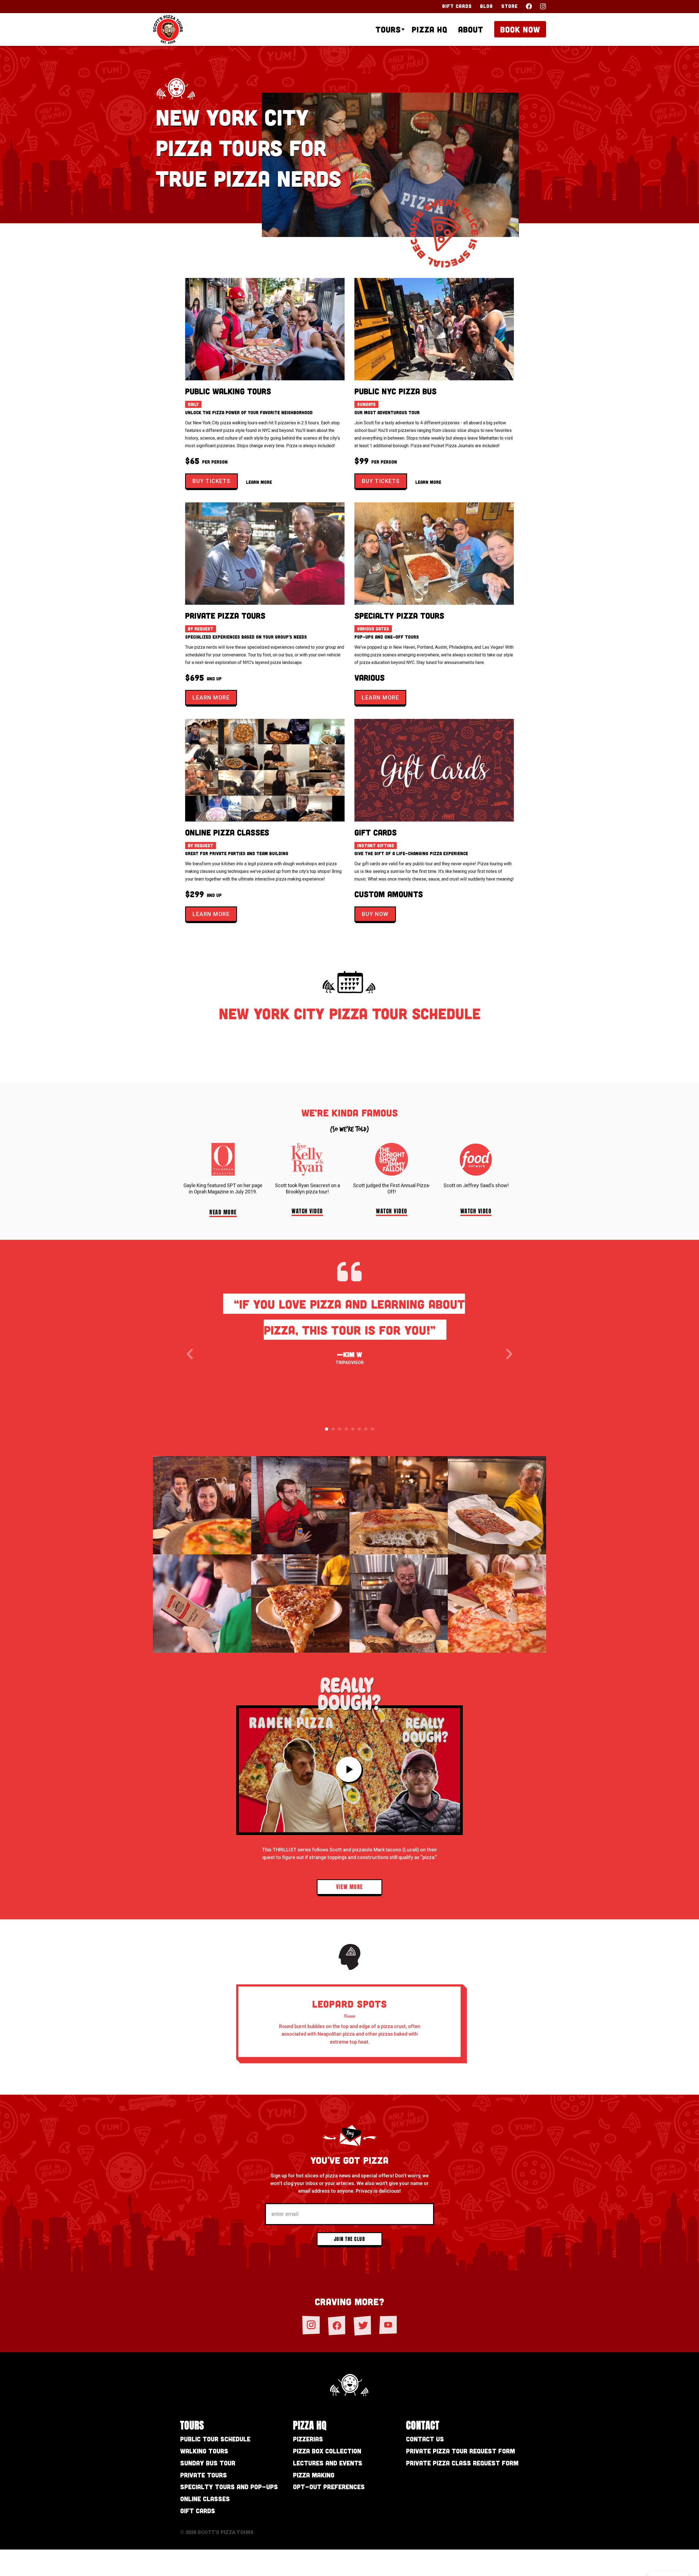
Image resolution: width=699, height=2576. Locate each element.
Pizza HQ (430, 29)
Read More (223, 1212)
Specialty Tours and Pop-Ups (229, 2487)
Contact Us (425, 2439)
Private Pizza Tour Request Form (460, 2451)
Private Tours (204, 2475)
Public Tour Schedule (215, 2439)
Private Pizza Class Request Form (462, 2463)
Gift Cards (457, 6)
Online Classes (205, 2499)
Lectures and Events (328, 2463)
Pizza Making (314, 2475)
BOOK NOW (520, 29)
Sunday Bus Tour (208, 2463)
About (471, 29)
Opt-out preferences (329, 2487)
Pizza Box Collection (327, 2451)
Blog (486, 6)
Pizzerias (308, 2439)
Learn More (259, 482)
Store (510, 6)
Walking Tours (204, 2451)
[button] (190, 1354)
